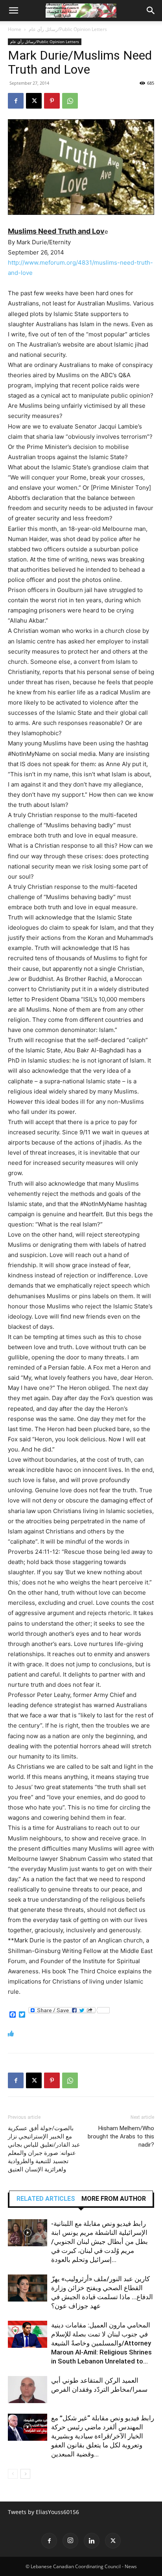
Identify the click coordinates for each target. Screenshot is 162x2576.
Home (15, 29)
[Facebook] (16, 101)
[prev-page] (13, 2474)
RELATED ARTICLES (46, 2199)
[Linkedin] (92, 2541)
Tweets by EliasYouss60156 (43, 2512)
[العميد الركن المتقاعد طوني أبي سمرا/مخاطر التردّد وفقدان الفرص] (28, 2390)
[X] (34, 101)
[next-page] (25, 2474)
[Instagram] (70, 2541)
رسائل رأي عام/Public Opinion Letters (68, 29)
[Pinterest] (52, 101)
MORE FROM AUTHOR (114, 2199)
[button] (13, 11)
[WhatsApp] (70, 101)
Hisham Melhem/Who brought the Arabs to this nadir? (121, 2136)
